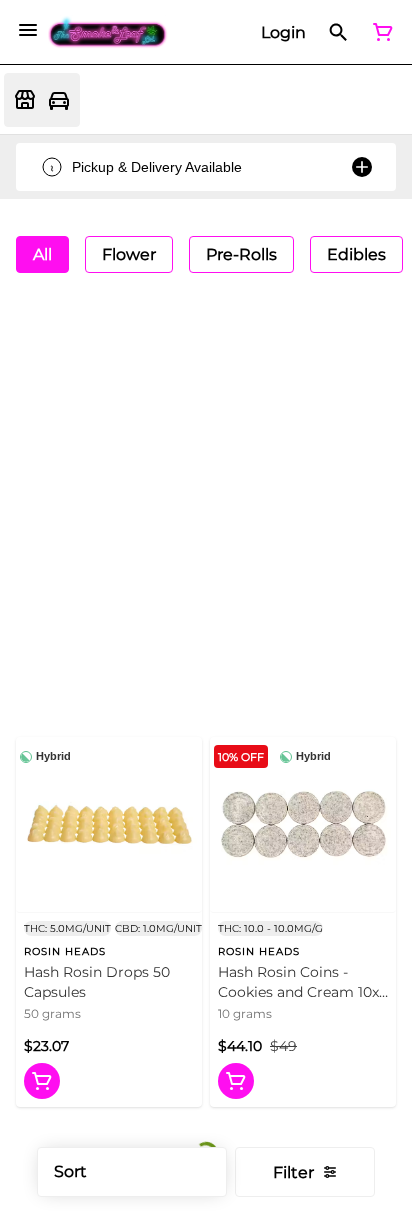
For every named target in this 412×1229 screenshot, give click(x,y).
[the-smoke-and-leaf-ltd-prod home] (108, 32)
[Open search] (338, 32)
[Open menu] (28, 30)
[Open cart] (379, 32)
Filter (293, 1172)
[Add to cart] (42, 1081)
